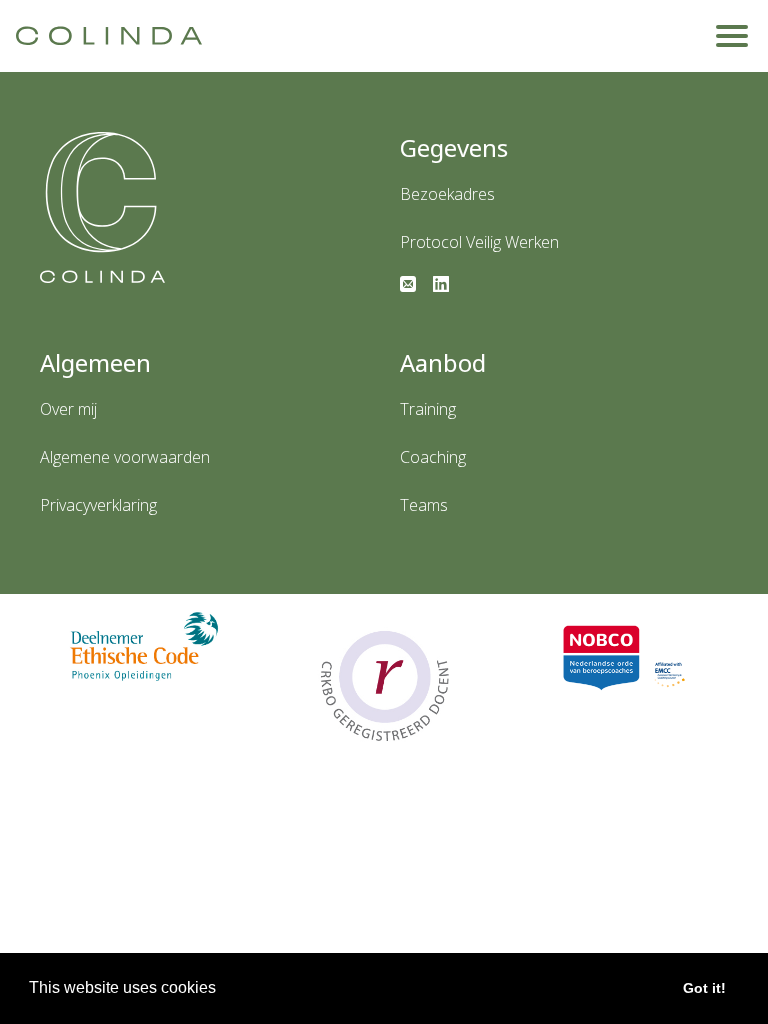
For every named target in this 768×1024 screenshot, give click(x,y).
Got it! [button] (704, 988)
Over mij (68, 409)
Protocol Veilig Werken (479, 242)
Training (428, 409)
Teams (424, 505)
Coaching (433, 457)
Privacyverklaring (98, 505)
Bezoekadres (447, 194)
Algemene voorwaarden (125, 457)
